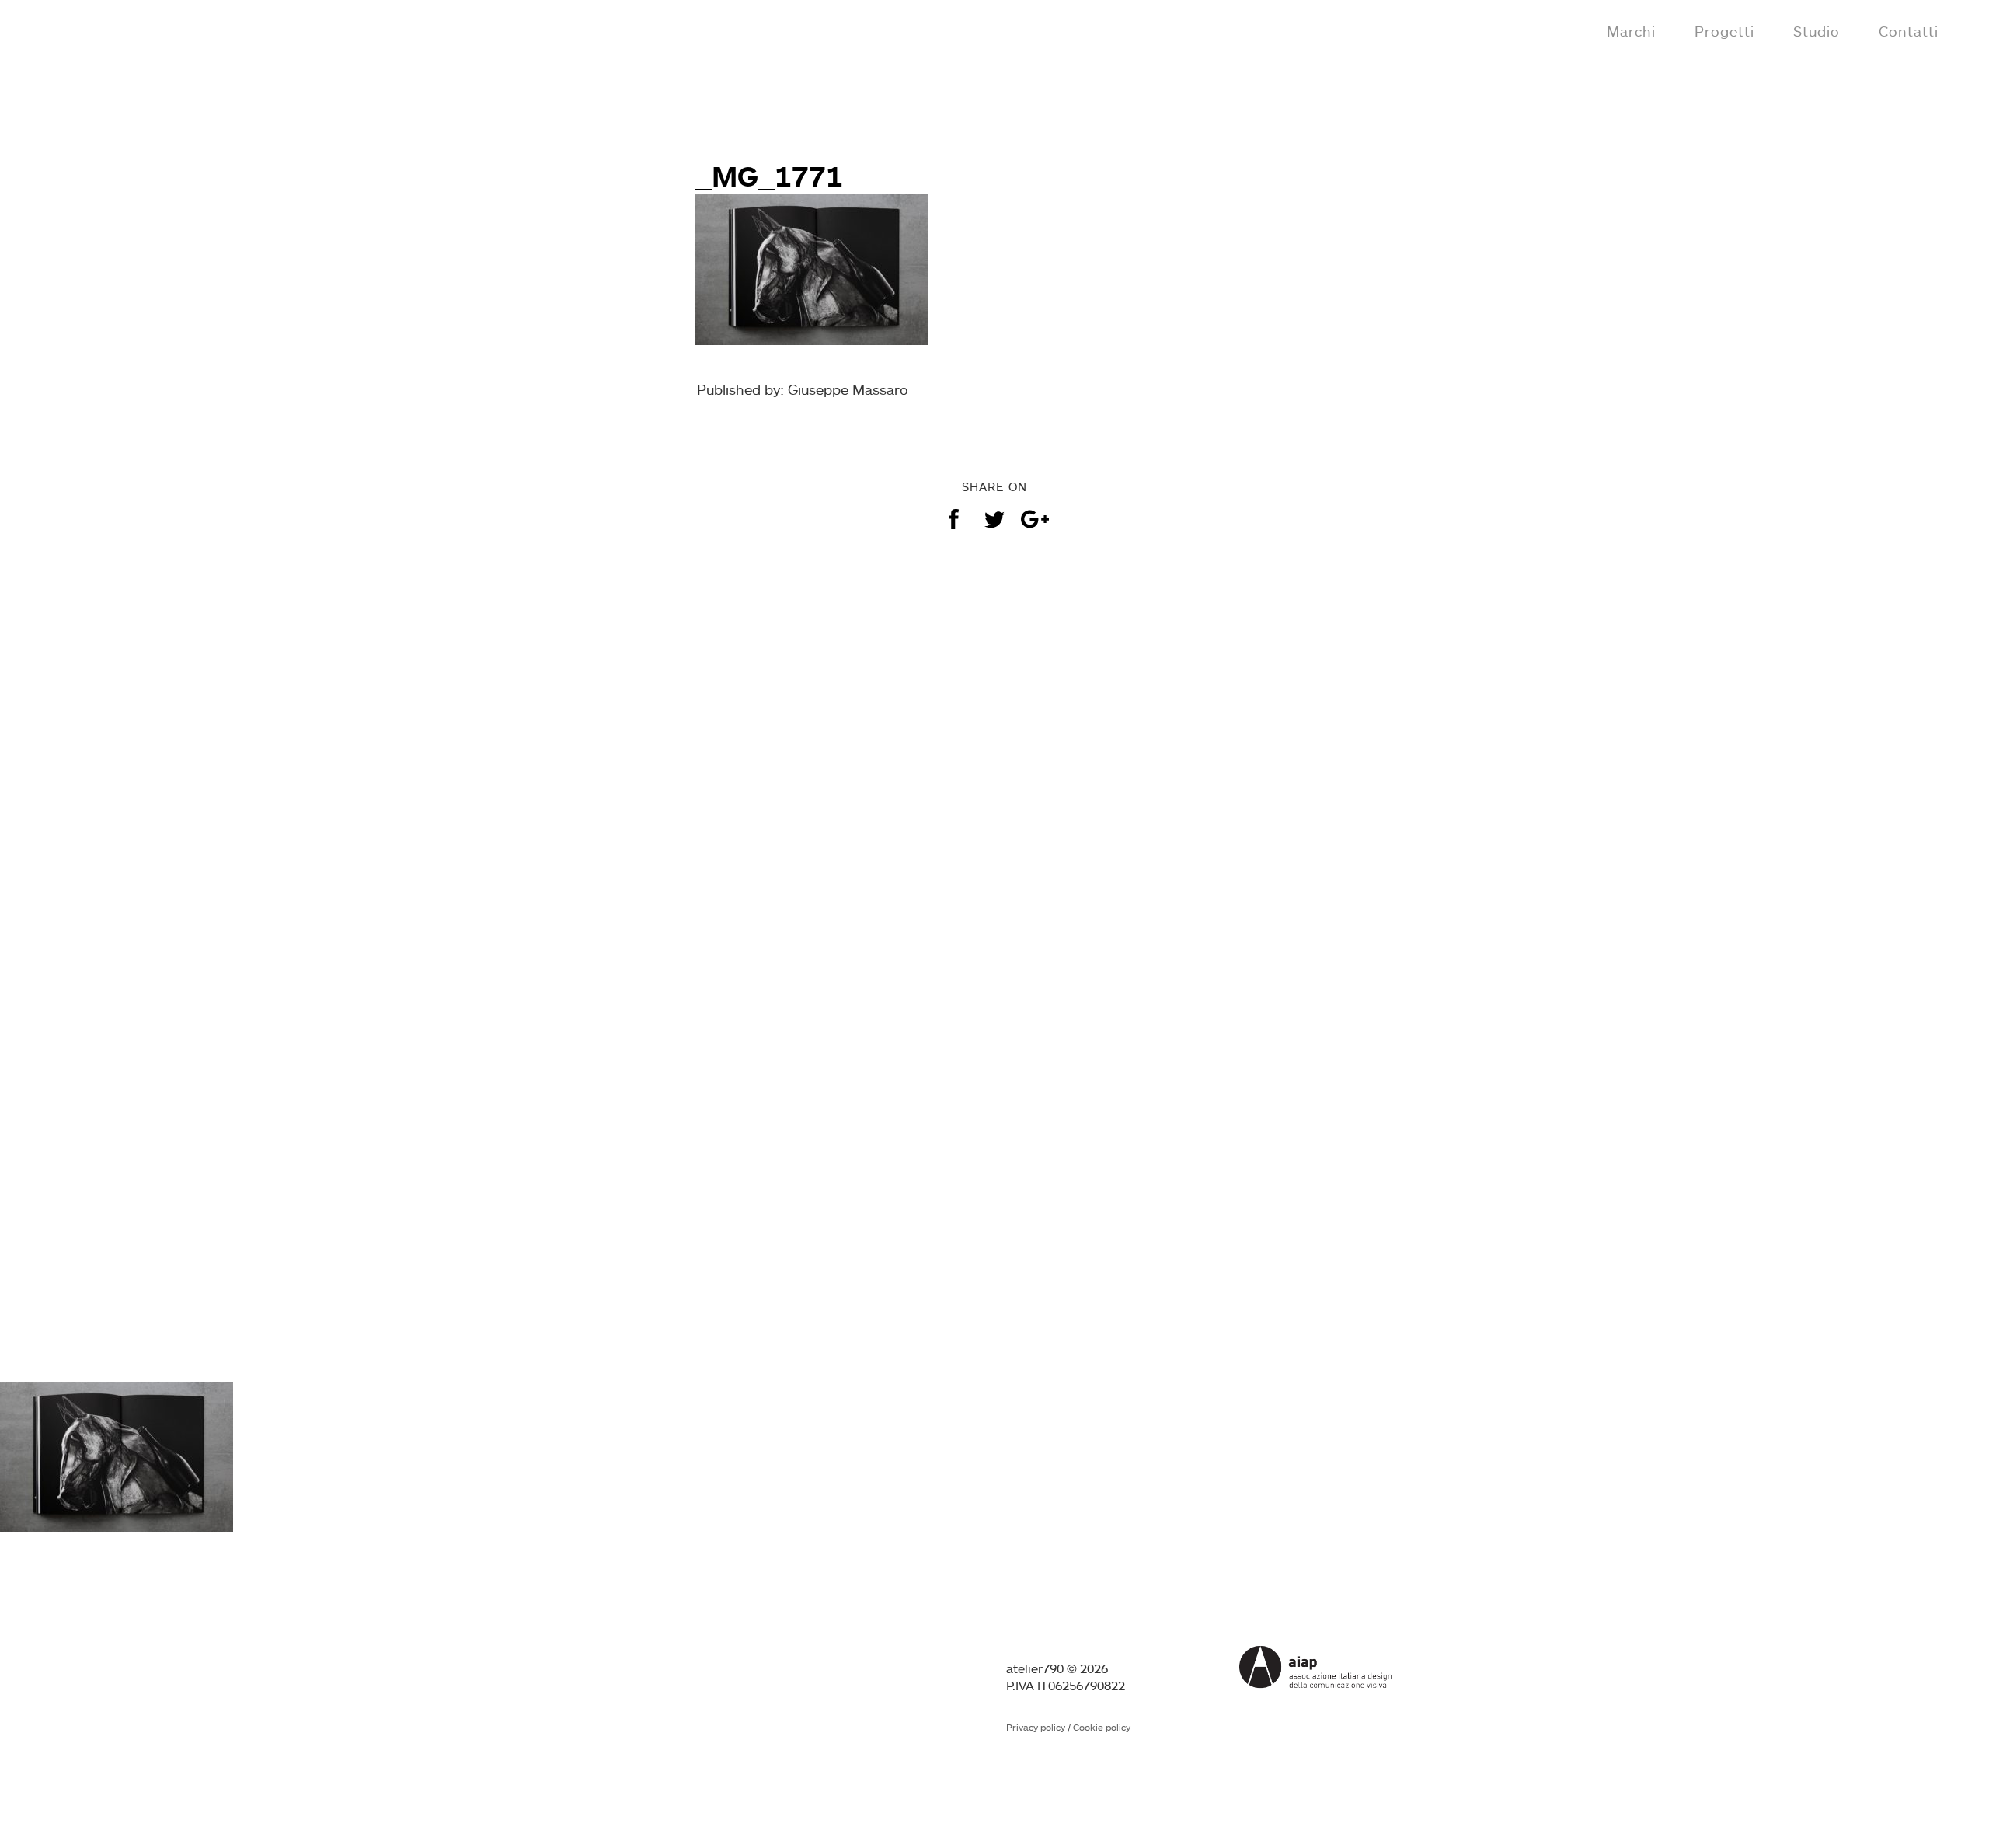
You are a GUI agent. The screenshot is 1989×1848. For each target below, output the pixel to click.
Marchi (1631, 31)
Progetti (1724, 31)
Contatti (1909, 31)
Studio (1817, 31)
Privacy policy (1036, 1727)
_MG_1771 (769, 176)
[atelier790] (79, 30)
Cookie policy (1102, 1727)
